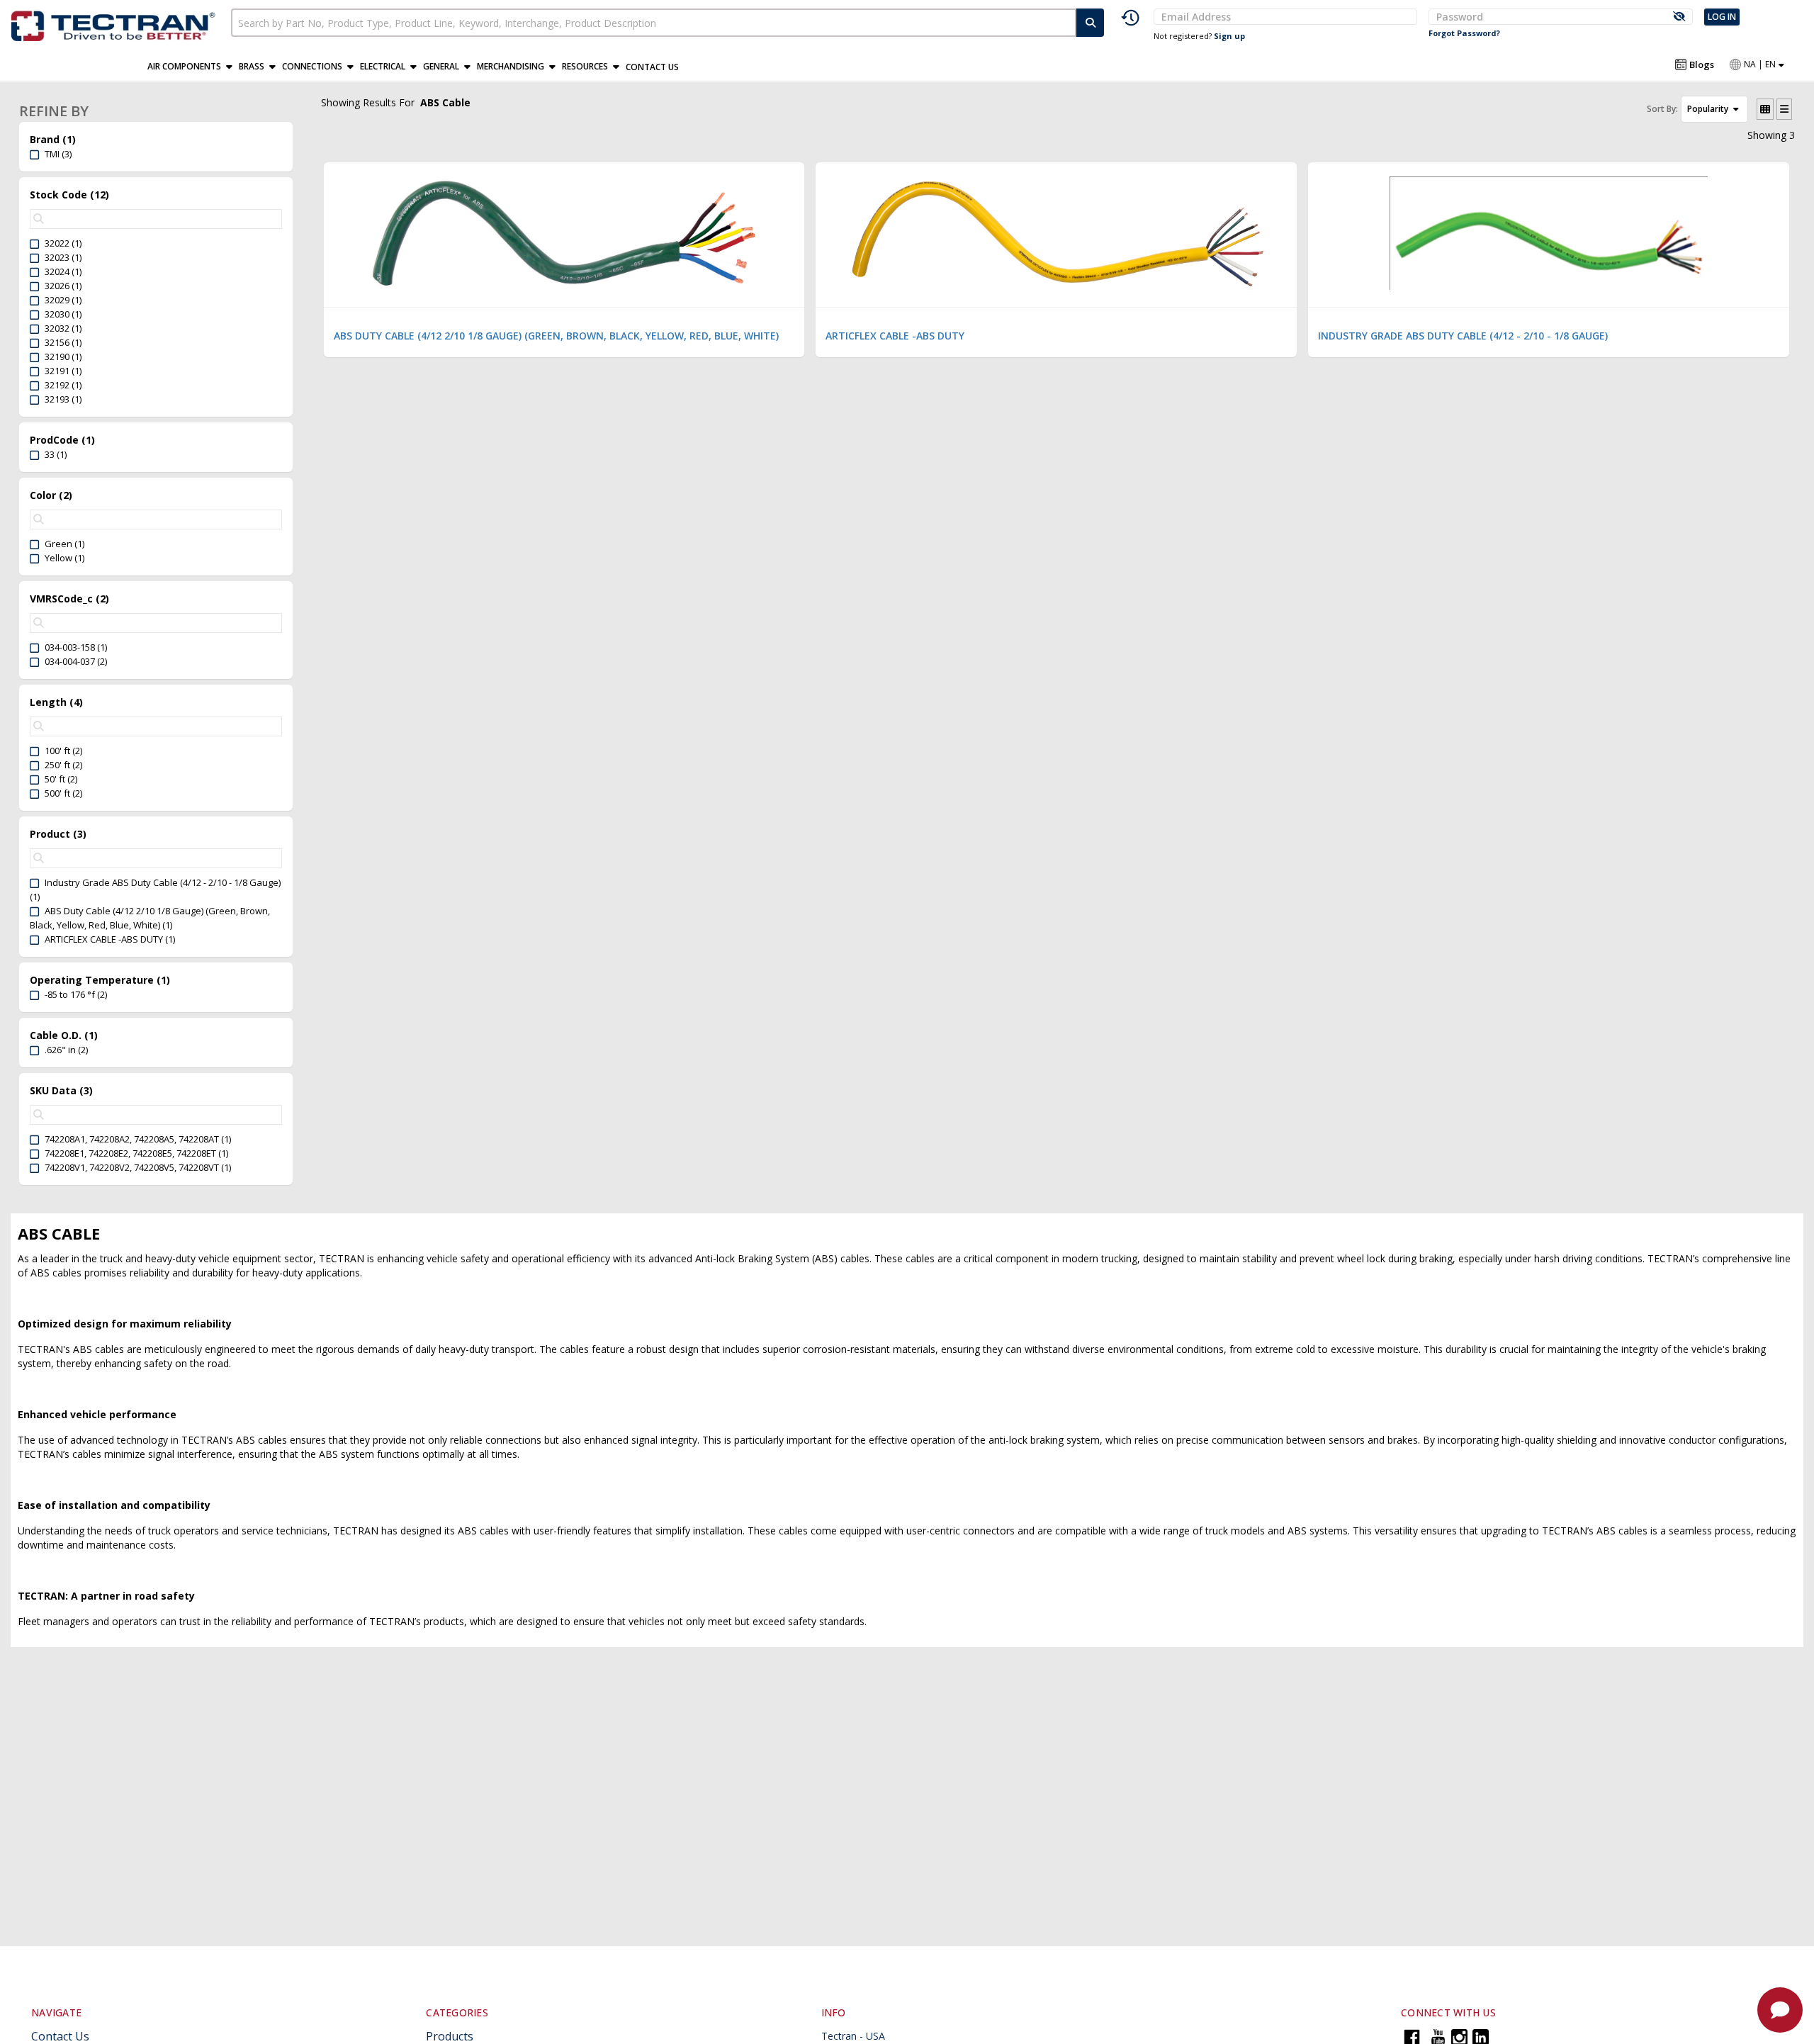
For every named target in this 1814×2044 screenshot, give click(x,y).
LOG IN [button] (1722, 17)
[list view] (1784, 109)
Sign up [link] (1229, 36)
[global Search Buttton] (1090, 23)
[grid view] (1765, 109)
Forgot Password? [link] (1464, 33)
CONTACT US (652, 67)
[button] (193, 67)
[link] (116, 24)
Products (450, 2036)
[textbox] (654, 23)
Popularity (1709, 109)
